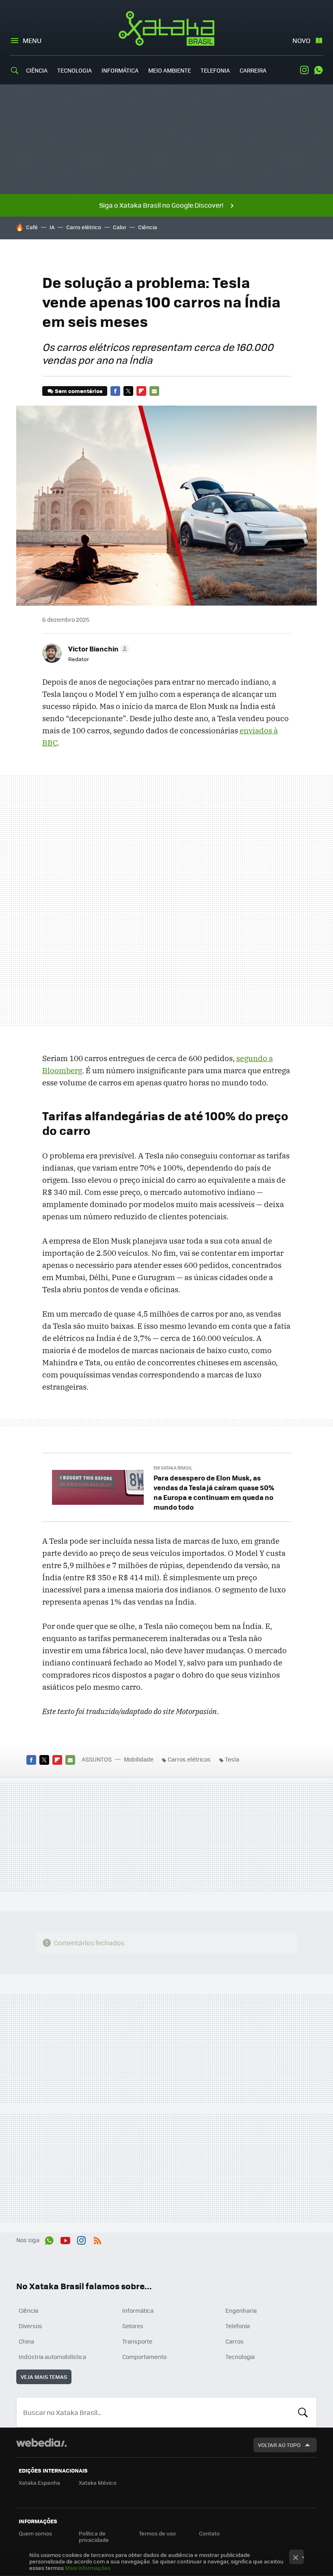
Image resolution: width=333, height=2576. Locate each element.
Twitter (128, 391)
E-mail (154, 391)
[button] (97, 649)
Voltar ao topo (279, 2445)
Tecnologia (75, 70)
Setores (133, 2326)
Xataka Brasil (167, 28)
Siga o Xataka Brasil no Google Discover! (161, 205)
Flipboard (141, 391)
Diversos (30, 2326)
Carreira (253, 70)
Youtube (65, 2239)
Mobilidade (139, 1759)
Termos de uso (157, 2533)
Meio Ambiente (170, 70)
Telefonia (215, 70)
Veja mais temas (44, 2377)
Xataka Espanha (39, 2483)
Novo (301, 40)
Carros (235, 2341)
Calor (120, 227)
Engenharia (241, 2310)
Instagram (304, 70)
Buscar (303, 2412)
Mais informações (88, 2568)
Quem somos (35, 2533)
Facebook (115, 391)
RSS (97, 2239)
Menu (32, 40)
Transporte (137, 2341)
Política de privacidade (94, 2536)
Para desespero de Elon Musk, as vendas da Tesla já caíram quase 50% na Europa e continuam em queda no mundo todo (214, 1492)
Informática (120, 70)
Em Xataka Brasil (173, 1468)
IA (52, 227)
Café (32, 227)
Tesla (232, 1759)
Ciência (37, 70)
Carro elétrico (84, 227)
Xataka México (98, 2483)
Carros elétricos (189, 1759)
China (26, 2341)
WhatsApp (318, 70)
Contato (209, 2533)
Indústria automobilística (52, 2357)
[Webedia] (41, 2443)
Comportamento (144, 2357)
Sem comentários (79, 391)
